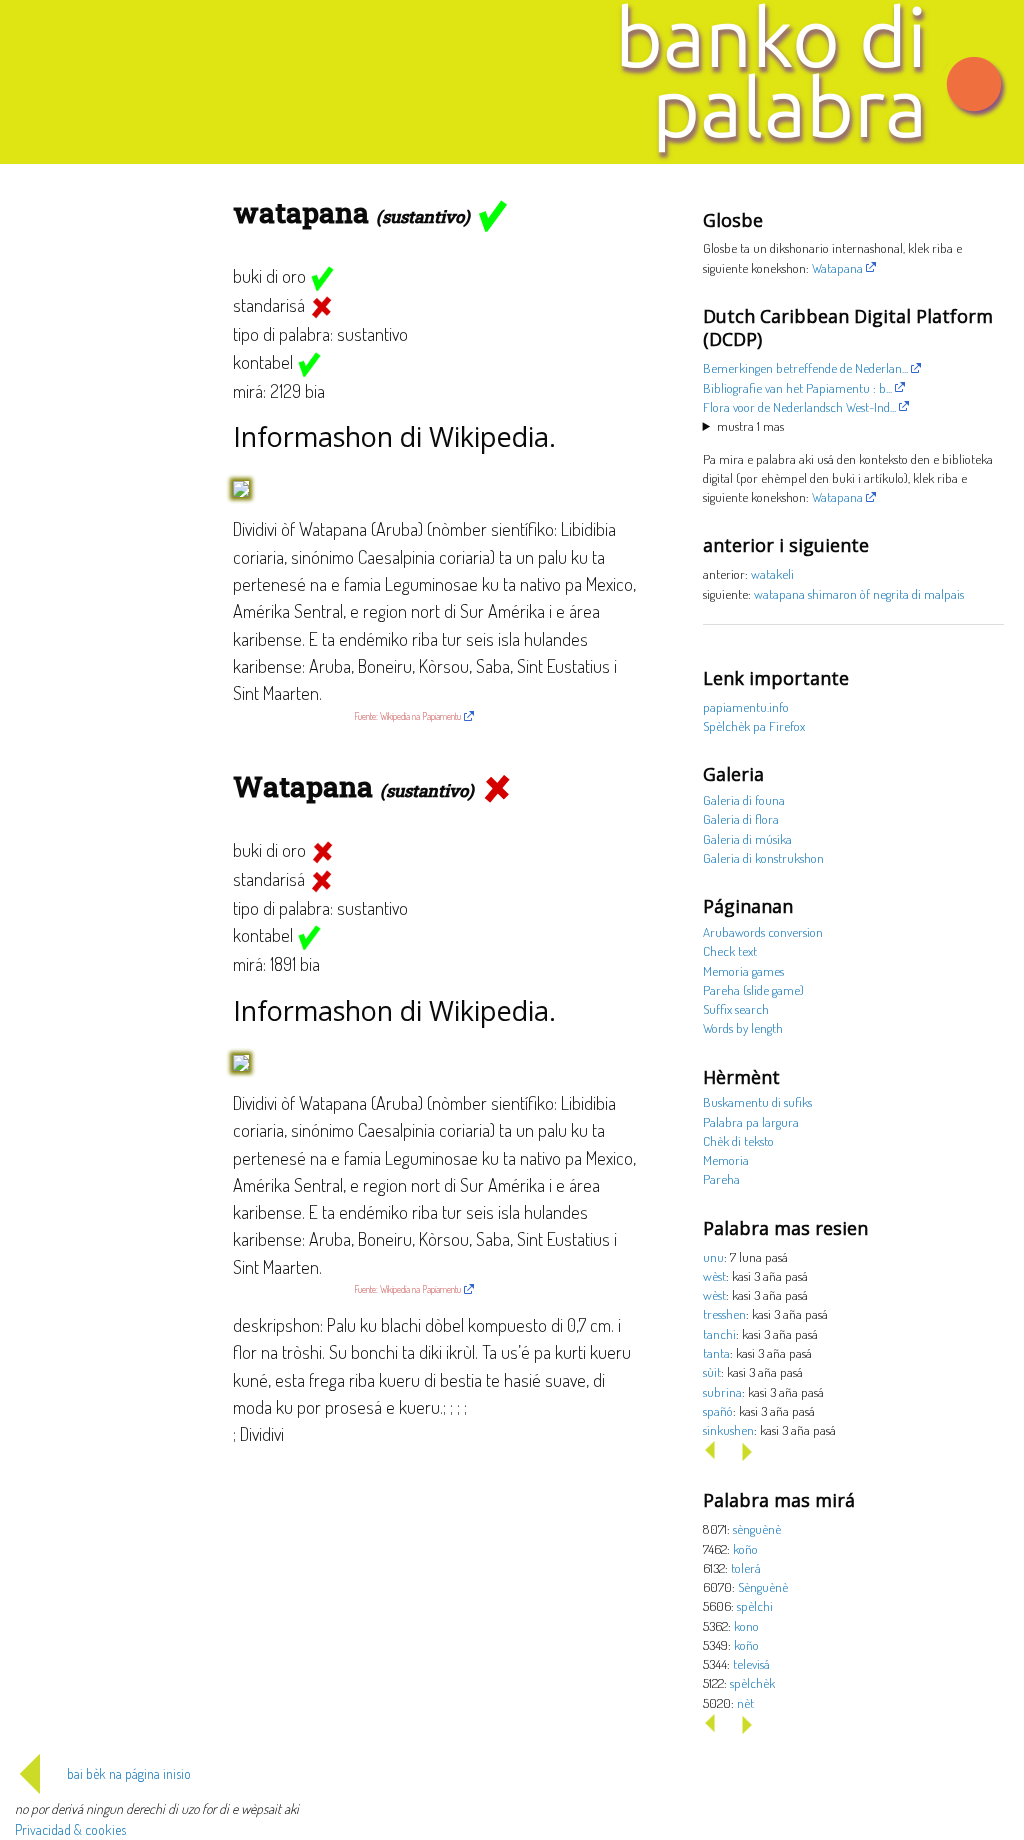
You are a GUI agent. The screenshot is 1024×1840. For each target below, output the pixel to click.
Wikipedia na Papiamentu (420, 716)
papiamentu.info (746, 706)
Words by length (743, 1027)
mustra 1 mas (750, 425)
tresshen (724, 1313)
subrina (722, 1391)
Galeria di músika (747, 838)
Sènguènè (763, 1586)
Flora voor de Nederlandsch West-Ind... (799, 406)
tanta (716, 1352)
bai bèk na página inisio (129, 1773)
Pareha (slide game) (753, 989)
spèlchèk (752, 1682)
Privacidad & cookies (70, 1829)
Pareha (721, 1178)
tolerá (746, 1567)
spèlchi (755, 1605)
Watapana (837, 267)
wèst (714, 1275)
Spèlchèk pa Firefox (754, 725)
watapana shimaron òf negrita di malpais (859, 593)
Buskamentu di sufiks (757, 1101)
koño (745, 1548)
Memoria (726, 1159)
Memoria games (743, 970)
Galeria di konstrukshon (763, 857)
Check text (730, 950)
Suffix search (736, 1008)
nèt (745, 1702)
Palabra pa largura (751, 1121)
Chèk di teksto (738, 1140)
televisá (751, 1663)
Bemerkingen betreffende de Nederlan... (805, 367)
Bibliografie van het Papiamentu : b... (797, 387)
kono (746, 1625)
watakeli (772, 573)
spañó (718, 1410)
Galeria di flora (741, 818)
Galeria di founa (744, 799)
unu (713, 1256)
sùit (712, 1371)
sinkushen (728, 1429)
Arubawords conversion (763, 931)
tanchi (719, 1333)
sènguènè (757, 1528)
